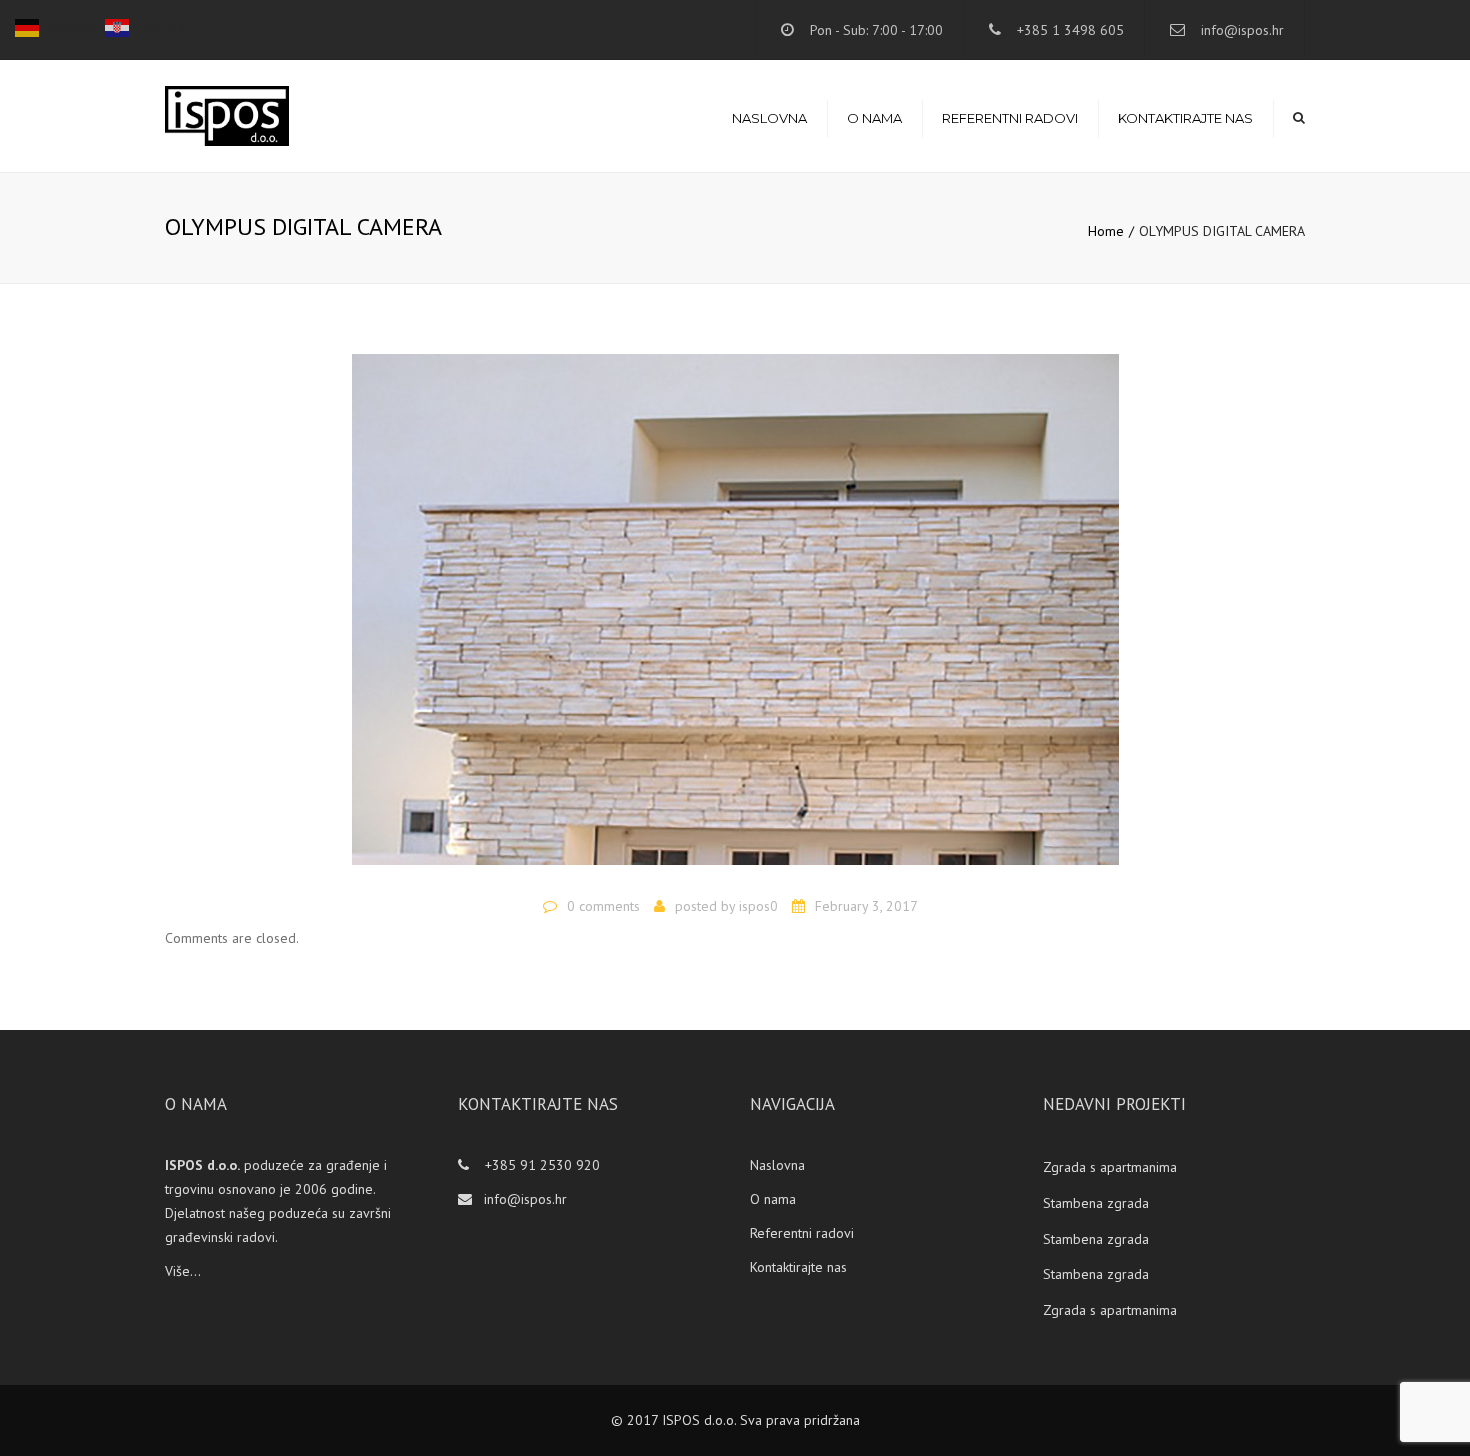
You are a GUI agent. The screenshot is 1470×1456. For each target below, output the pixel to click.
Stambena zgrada (1096, 1203)
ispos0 (758, 906)
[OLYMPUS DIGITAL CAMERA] (735, 618)
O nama (874, 118)
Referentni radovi (1010, 118)
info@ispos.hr (1242, 30)
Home (1106, 231)
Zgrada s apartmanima (1110, 1167)
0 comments (603, 906)
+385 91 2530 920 (540, 1165)
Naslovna (769, 118)
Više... (183, 1271)
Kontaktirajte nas (1185, 118)
